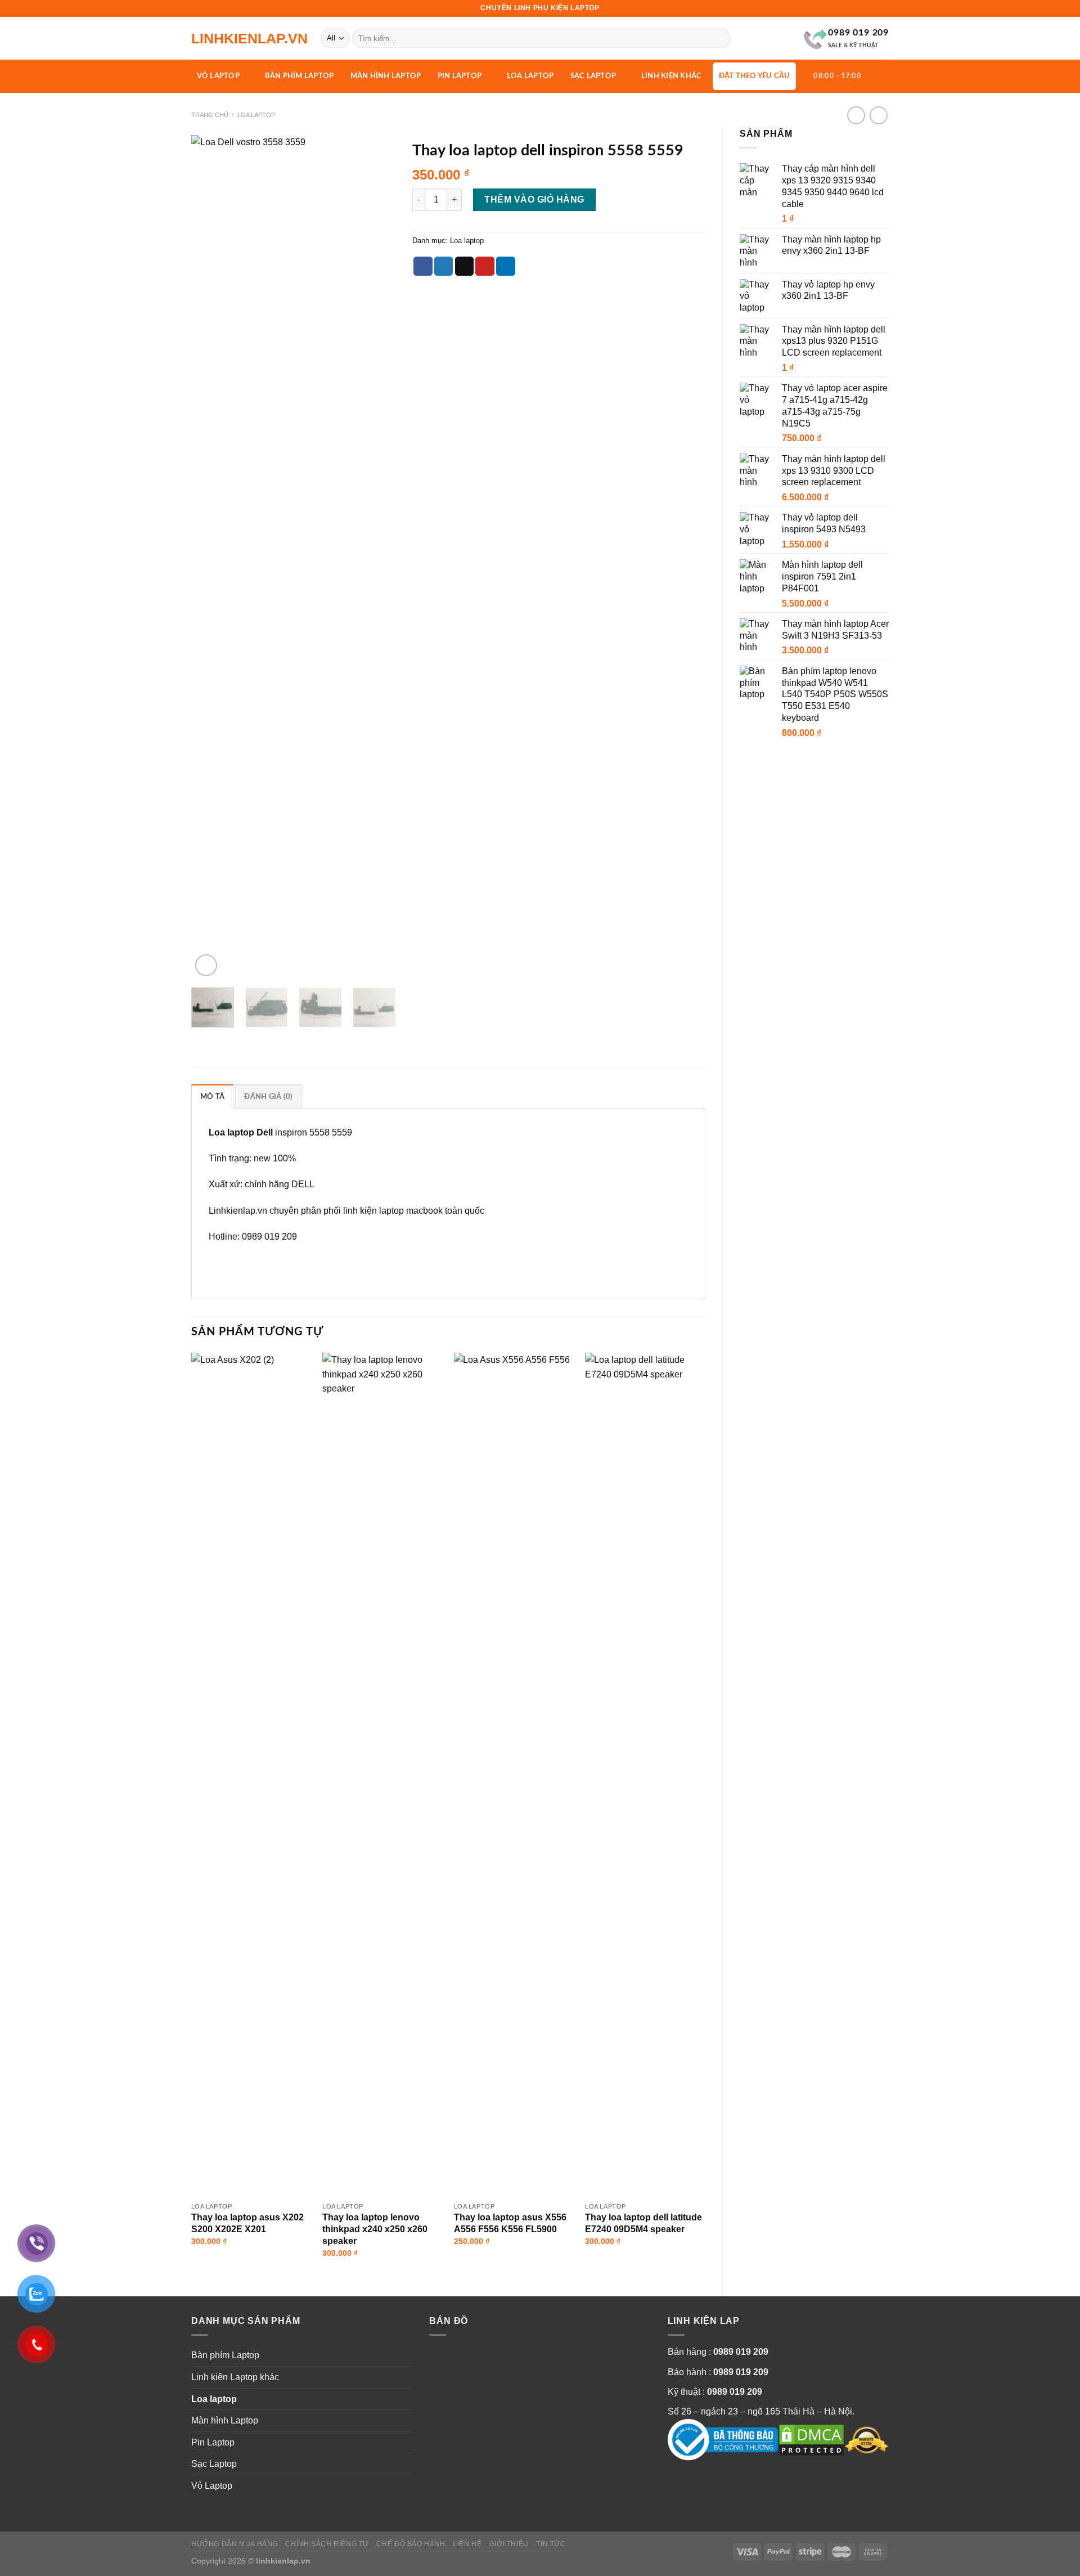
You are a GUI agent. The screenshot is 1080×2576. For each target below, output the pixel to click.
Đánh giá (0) (268, 1097)
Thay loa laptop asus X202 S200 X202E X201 (247, 2223)
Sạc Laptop (593, 76)
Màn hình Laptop (386, 76)
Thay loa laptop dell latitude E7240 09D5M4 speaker (643, 2223)
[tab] (212, 1096)
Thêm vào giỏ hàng (534, 199)
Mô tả (212, 1097)
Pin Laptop (460, 76)
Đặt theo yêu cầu (755, 76)
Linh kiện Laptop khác (235, 2377)
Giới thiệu (509, 2544)
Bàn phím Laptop (300, 76)
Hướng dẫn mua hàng (235, 2544)
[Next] (377, 557)
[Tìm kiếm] (720, 38)
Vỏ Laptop (218, 76)
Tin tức (551, 2544)
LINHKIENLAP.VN (247, 39)
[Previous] (209, 557)
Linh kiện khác (672, 76)
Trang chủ (210, 115)
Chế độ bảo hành (411, 2544)
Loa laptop (530, 76)
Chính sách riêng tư (327, 2544)
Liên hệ (467, 2544)
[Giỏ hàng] (878, 75)
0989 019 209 (741, 2352)
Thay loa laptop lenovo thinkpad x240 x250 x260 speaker (375, 2229)
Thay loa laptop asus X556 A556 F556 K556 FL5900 (510, 2223)
